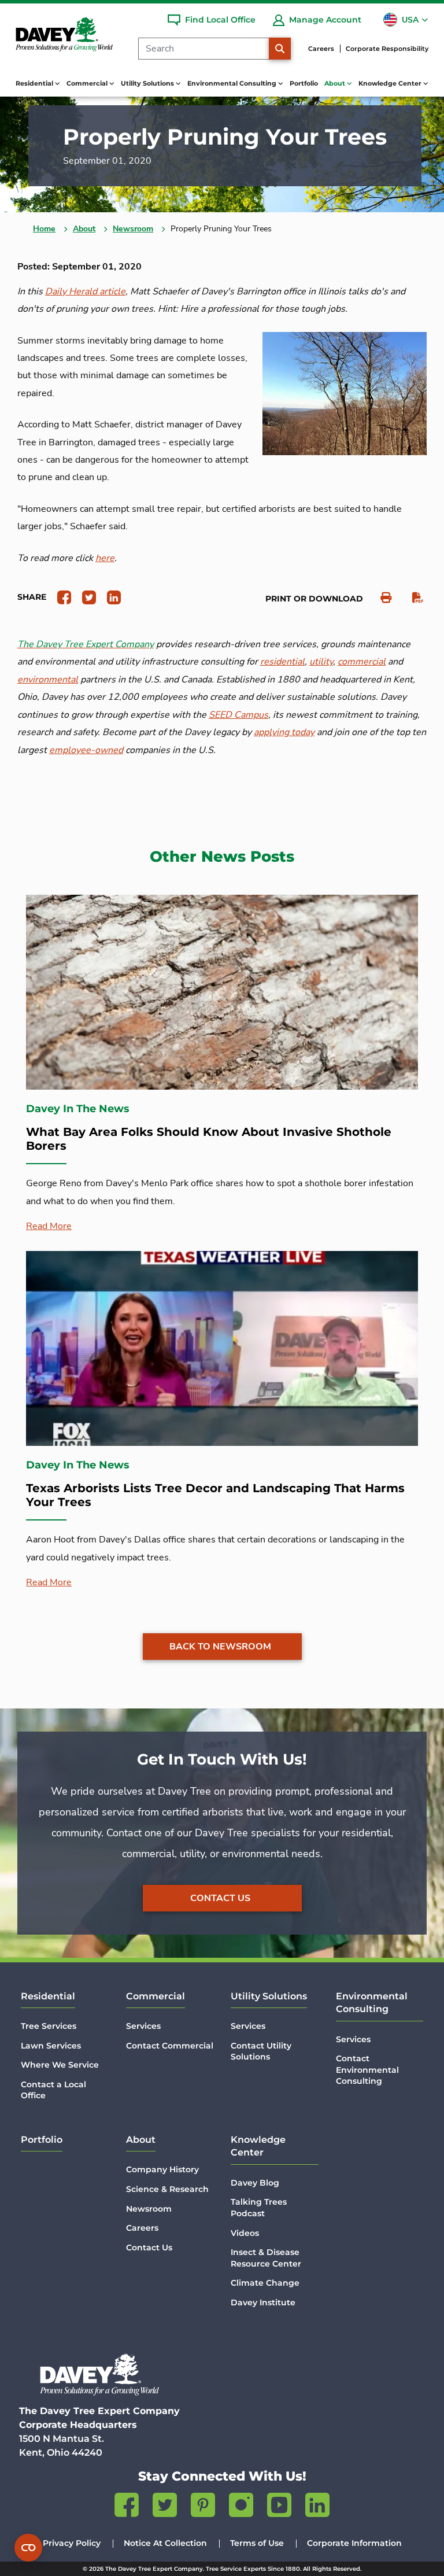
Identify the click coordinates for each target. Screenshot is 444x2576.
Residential (48, 1996)
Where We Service (60, 2065)
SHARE (32, 597)
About (84, 229)
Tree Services (49, 2026)
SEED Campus (238, 715)
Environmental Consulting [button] (233, 83)
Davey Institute (263, 2302)
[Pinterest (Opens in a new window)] (203, 2507)
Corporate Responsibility (387, 49)
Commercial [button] (88, 83)
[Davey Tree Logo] (99, 2374)
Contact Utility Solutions (261, 2051)
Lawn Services (51, 2046)
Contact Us (220, 1898)
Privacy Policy (72, 2543)
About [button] (336, 83)
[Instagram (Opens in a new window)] (241, 2507)
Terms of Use (257, 2543)
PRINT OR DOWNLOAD (314, 599)
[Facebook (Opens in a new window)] (127, 2507)
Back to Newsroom (220, 1647)
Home (44, 229)
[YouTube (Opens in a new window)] (279, 2507)
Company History (162, 2169)
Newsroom (133, 229)
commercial (362, 662)
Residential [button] (35, 83)
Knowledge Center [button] (391, 83)
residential (282, 662)
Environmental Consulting (372, 2003)
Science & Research (167, 2189)
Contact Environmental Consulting (367, 2070)
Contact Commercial (170, 2046)
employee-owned (86, 750)
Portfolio (304, 83)
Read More (49, 1226)
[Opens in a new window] (60, 597)
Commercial (156, 1996)
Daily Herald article (85, 291)
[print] (380, 598)
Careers (321, 49)
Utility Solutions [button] (148, 83)
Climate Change (265, 2283)
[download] (412, 598)
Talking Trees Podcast (259, 2208)
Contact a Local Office (53, 2090)
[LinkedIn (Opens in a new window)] (317, 2507)
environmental (48, 680)
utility (321, 662)
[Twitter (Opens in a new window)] (165, 2507)
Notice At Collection (165, 2543)
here (105, 558)
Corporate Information (354, 2543)
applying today (284, 732)
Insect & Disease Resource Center (266, 2258)
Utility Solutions (269, 1996)
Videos (245, 2233)
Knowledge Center (258, 2146)
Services (143, 2026)
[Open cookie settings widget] (28, 2548)
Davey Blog (255, 2183)
